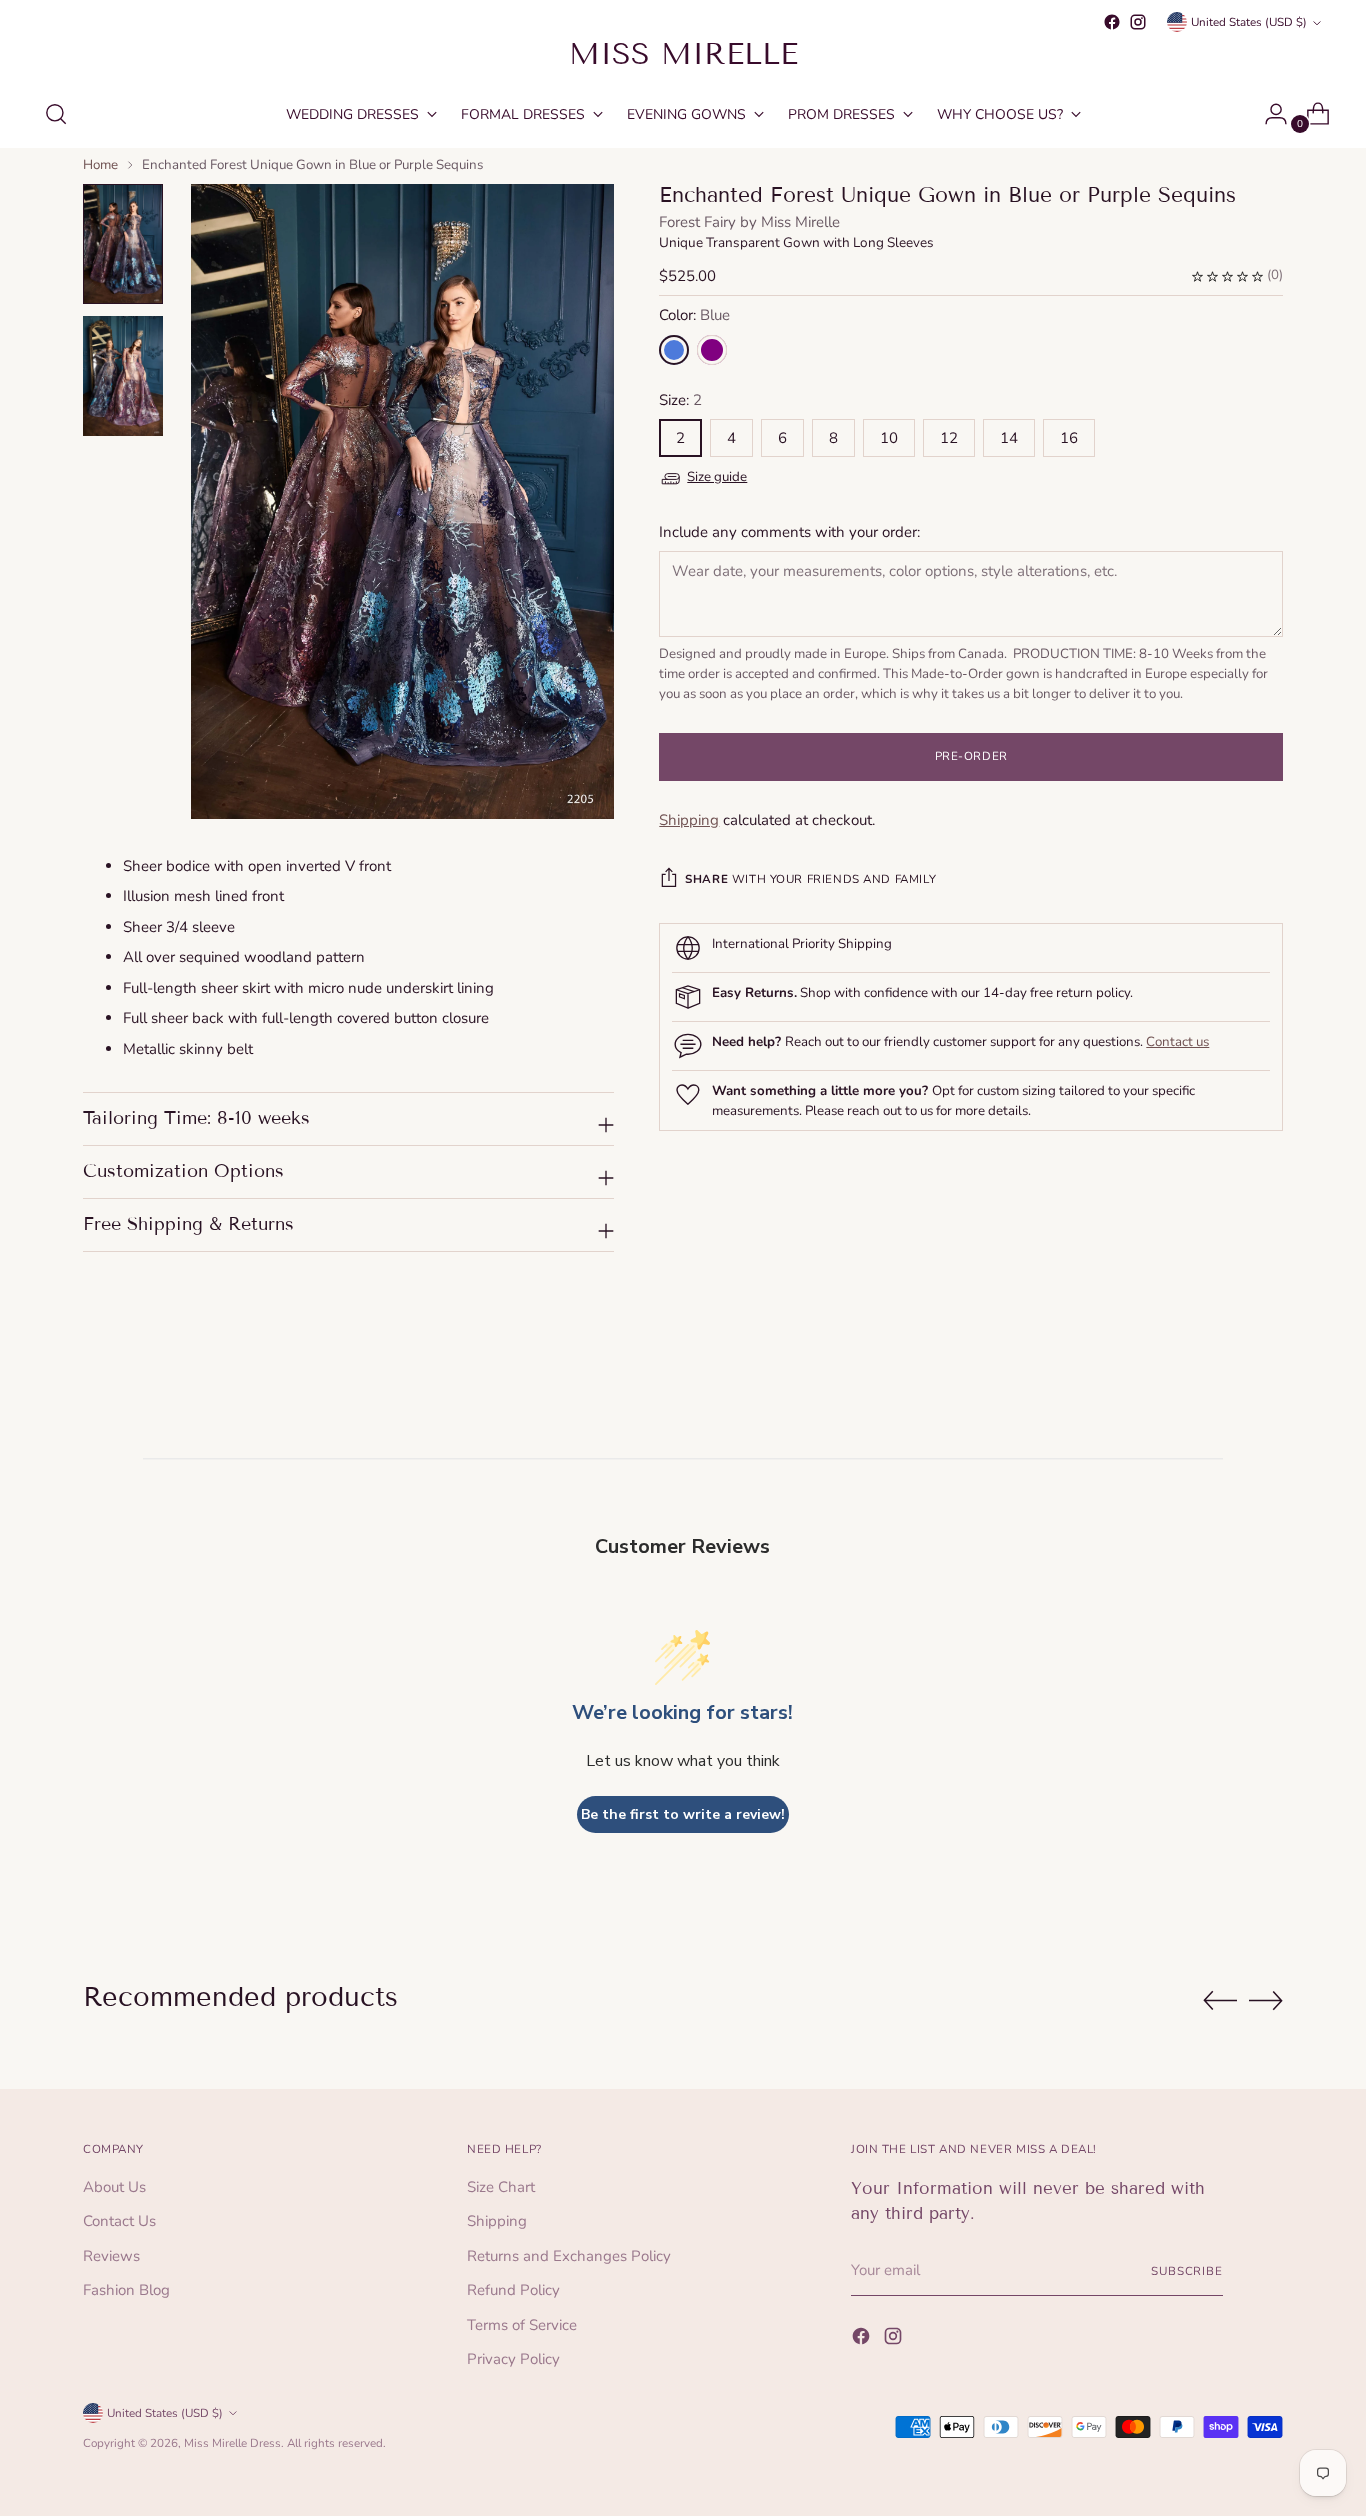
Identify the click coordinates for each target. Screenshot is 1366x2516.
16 (1069, 439)
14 (1009, 439)
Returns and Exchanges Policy (569, 2256)
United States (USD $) (1249, 22)
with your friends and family (810, 879)
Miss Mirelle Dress (232, 2443)
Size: (680, 400)
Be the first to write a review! (683, 1814)
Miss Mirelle (800, 222)
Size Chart (501, 2187)
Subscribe (1187, 2271)
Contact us (1177, 1042)
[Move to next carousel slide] (1266, 2000)
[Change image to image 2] (123, 376)
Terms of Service (522, 2325)
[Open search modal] (56, 114)
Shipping (689, 820)
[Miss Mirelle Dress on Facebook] (1112, 22)
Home (100, 165)
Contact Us (119, 2221)
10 (889, 439)
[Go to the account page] (1268, 114)
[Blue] (674, 350)
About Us (114, 2187)
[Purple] (712, 350)
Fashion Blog (126, 2290)
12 (949, 439)
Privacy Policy (513, 2359)
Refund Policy (513, 2290)
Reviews (111, 2256)
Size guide (717, 477)
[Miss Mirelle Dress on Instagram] (1138, 22)
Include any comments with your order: (789, 532)
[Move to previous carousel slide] (1220, 2001)
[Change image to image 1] (123, 244)
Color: (694, 316)
